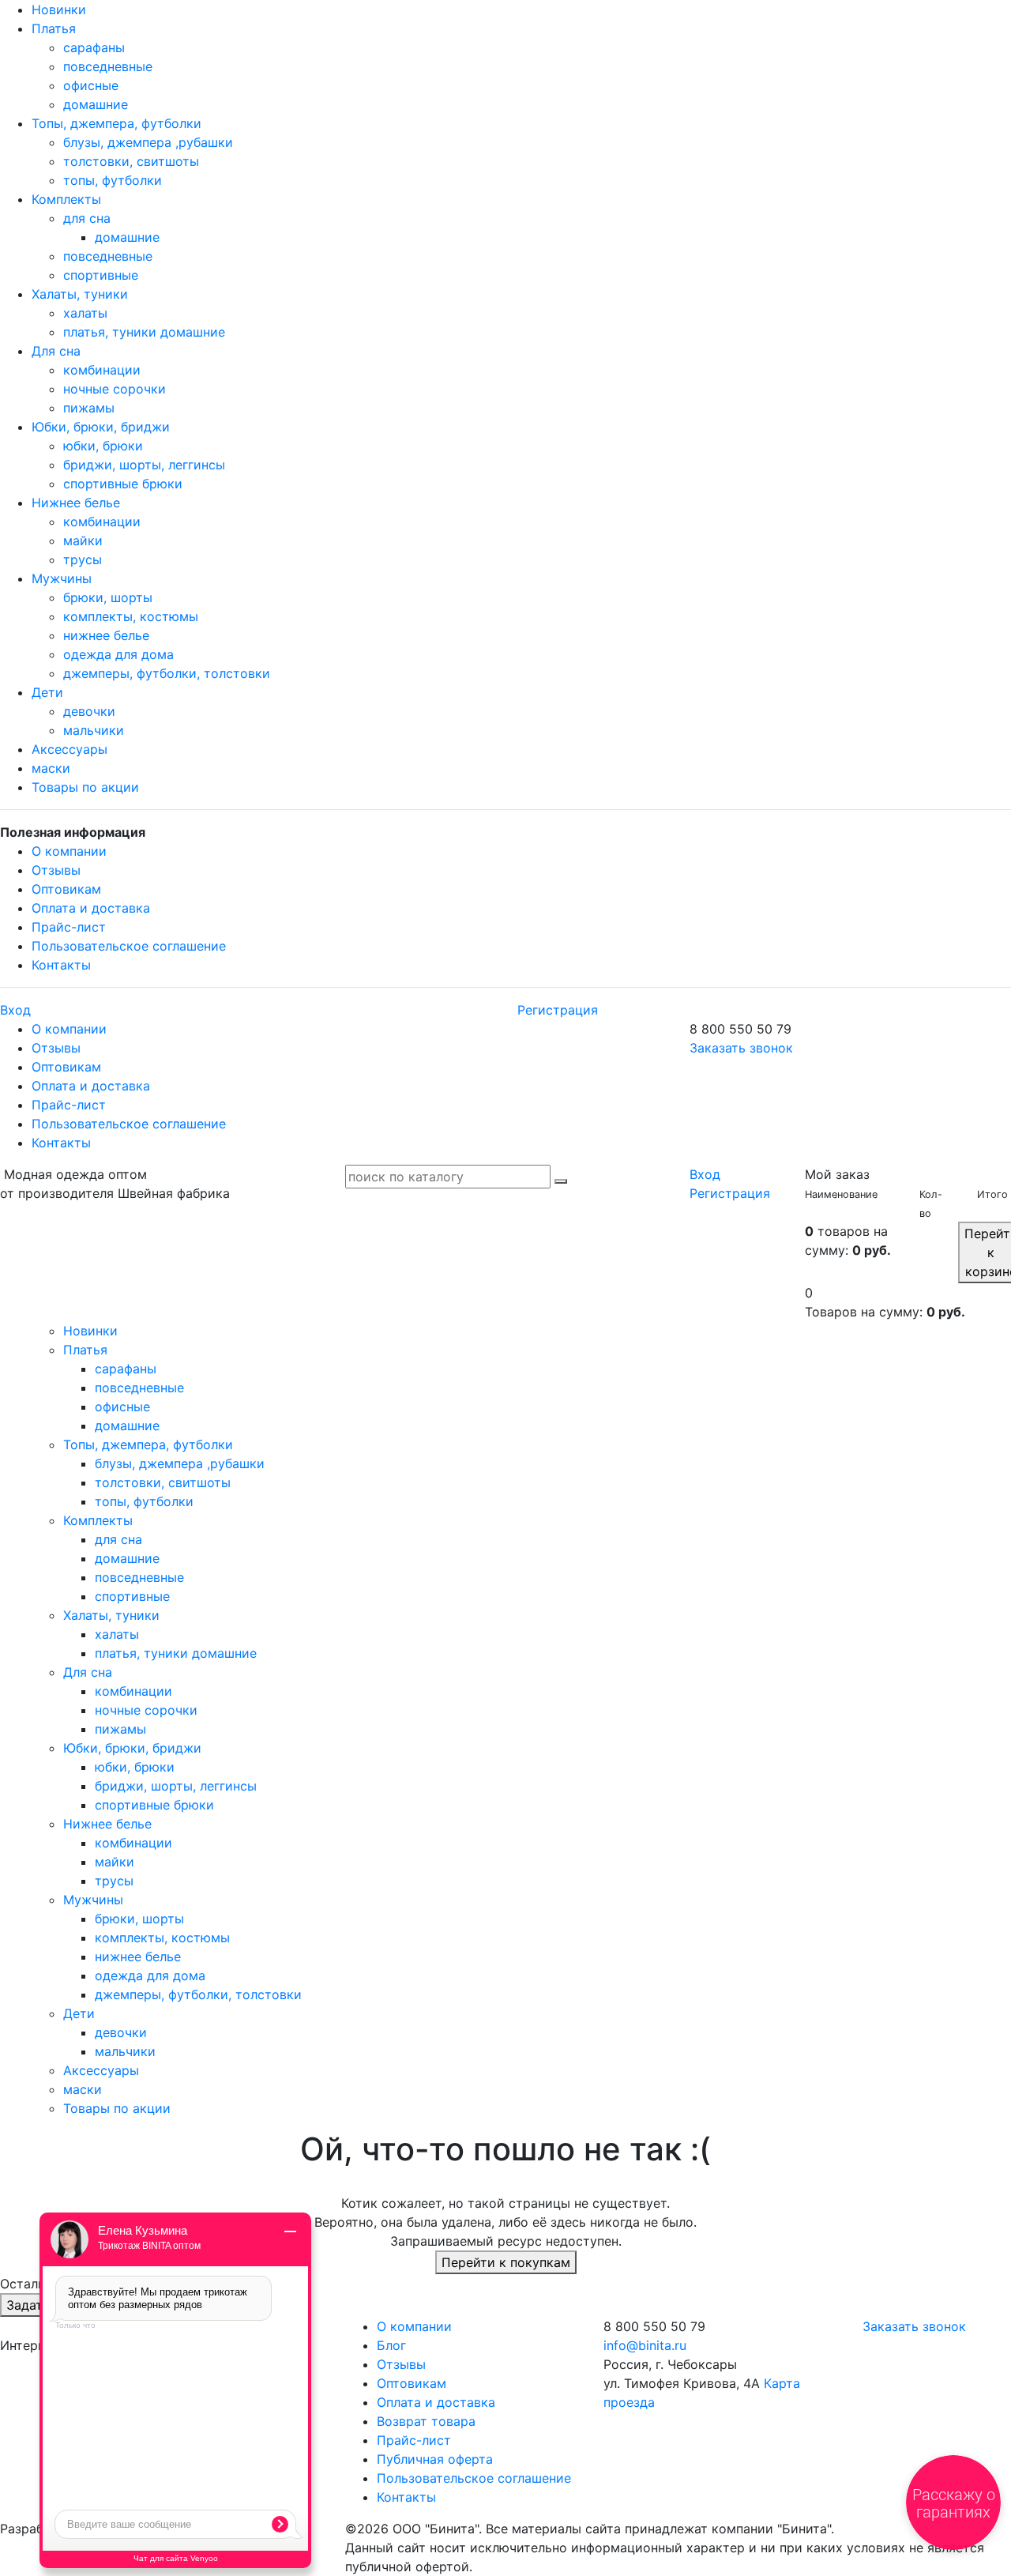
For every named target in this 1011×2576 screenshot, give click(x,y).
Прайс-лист (69, 927)
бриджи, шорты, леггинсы (144, 465)
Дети (47, 692)
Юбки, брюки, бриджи (101, 427)
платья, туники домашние (144, 332)
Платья (54, 28)
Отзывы (56, 870)
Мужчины (62, 578)
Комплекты (66, 199)
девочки (89, 711)
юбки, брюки (103, 446)
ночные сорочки (115, 389)
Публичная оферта (435, 2459)
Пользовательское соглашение (129, 946)
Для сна (56, 351)
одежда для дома (118, 654)
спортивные (101, 275)
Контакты (61, 965)
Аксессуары (70, 749)
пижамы (89, 408)
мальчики (94, 730)
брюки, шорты (108, 597)
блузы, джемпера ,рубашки (148, 142)
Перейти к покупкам (506, 2262)
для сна (87, 218)
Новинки (59, 9)
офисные (91, 85)
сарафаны (94, 47)
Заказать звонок (741, 1048)
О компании (69, 851)
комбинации (102, 370)
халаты (85, 313)
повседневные (108, 66)
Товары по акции (85, 787)
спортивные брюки (123, 484)
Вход (15, 1010)
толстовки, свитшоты (131, 161)
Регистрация (558, 1010)
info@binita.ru (645, 2345)
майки (83, 540)
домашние (96, 104)
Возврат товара (426, 2421)
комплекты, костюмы (131, 616)
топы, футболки (113, 180)
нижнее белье (106, 635)
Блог (391, 2345)
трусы (83, 559)
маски (51, 768)
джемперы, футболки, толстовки (167, 673)
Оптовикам (66, 889)
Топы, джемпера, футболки (117, 123)
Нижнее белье (76, 503)
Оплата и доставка (91, 908)
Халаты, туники (80, 294)
